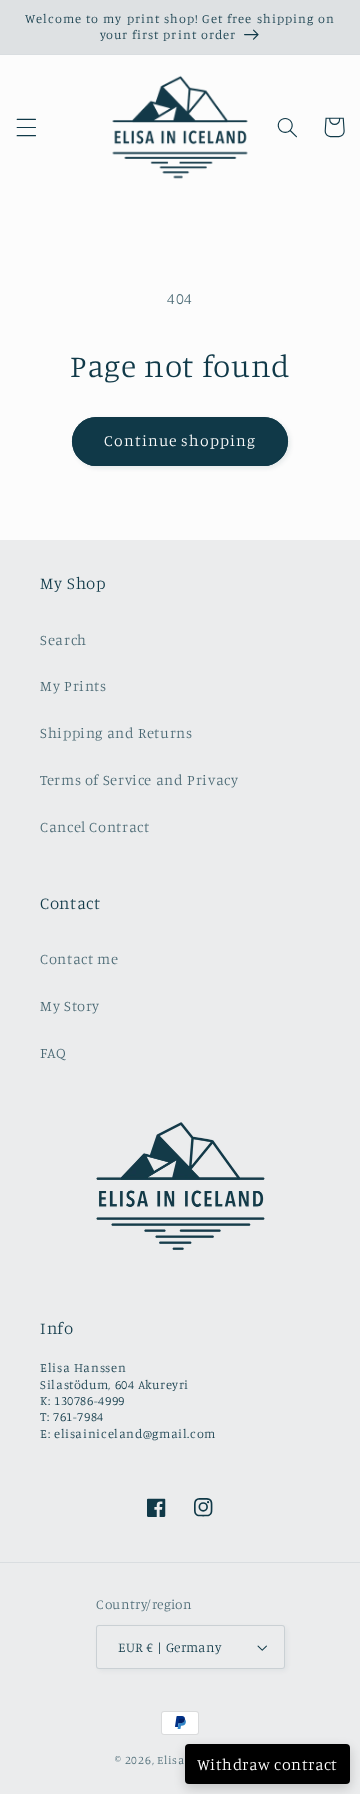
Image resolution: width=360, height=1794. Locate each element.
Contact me (79, 958)
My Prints (73, 685)
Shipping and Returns (116, 732)
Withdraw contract (267, 1764)
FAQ (53, 1052)
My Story (70, 1005)
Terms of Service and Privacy (139, 779)
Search (63, 639)
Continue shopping (180, 440)
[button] (26, 127)
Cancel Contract (94, 826)
